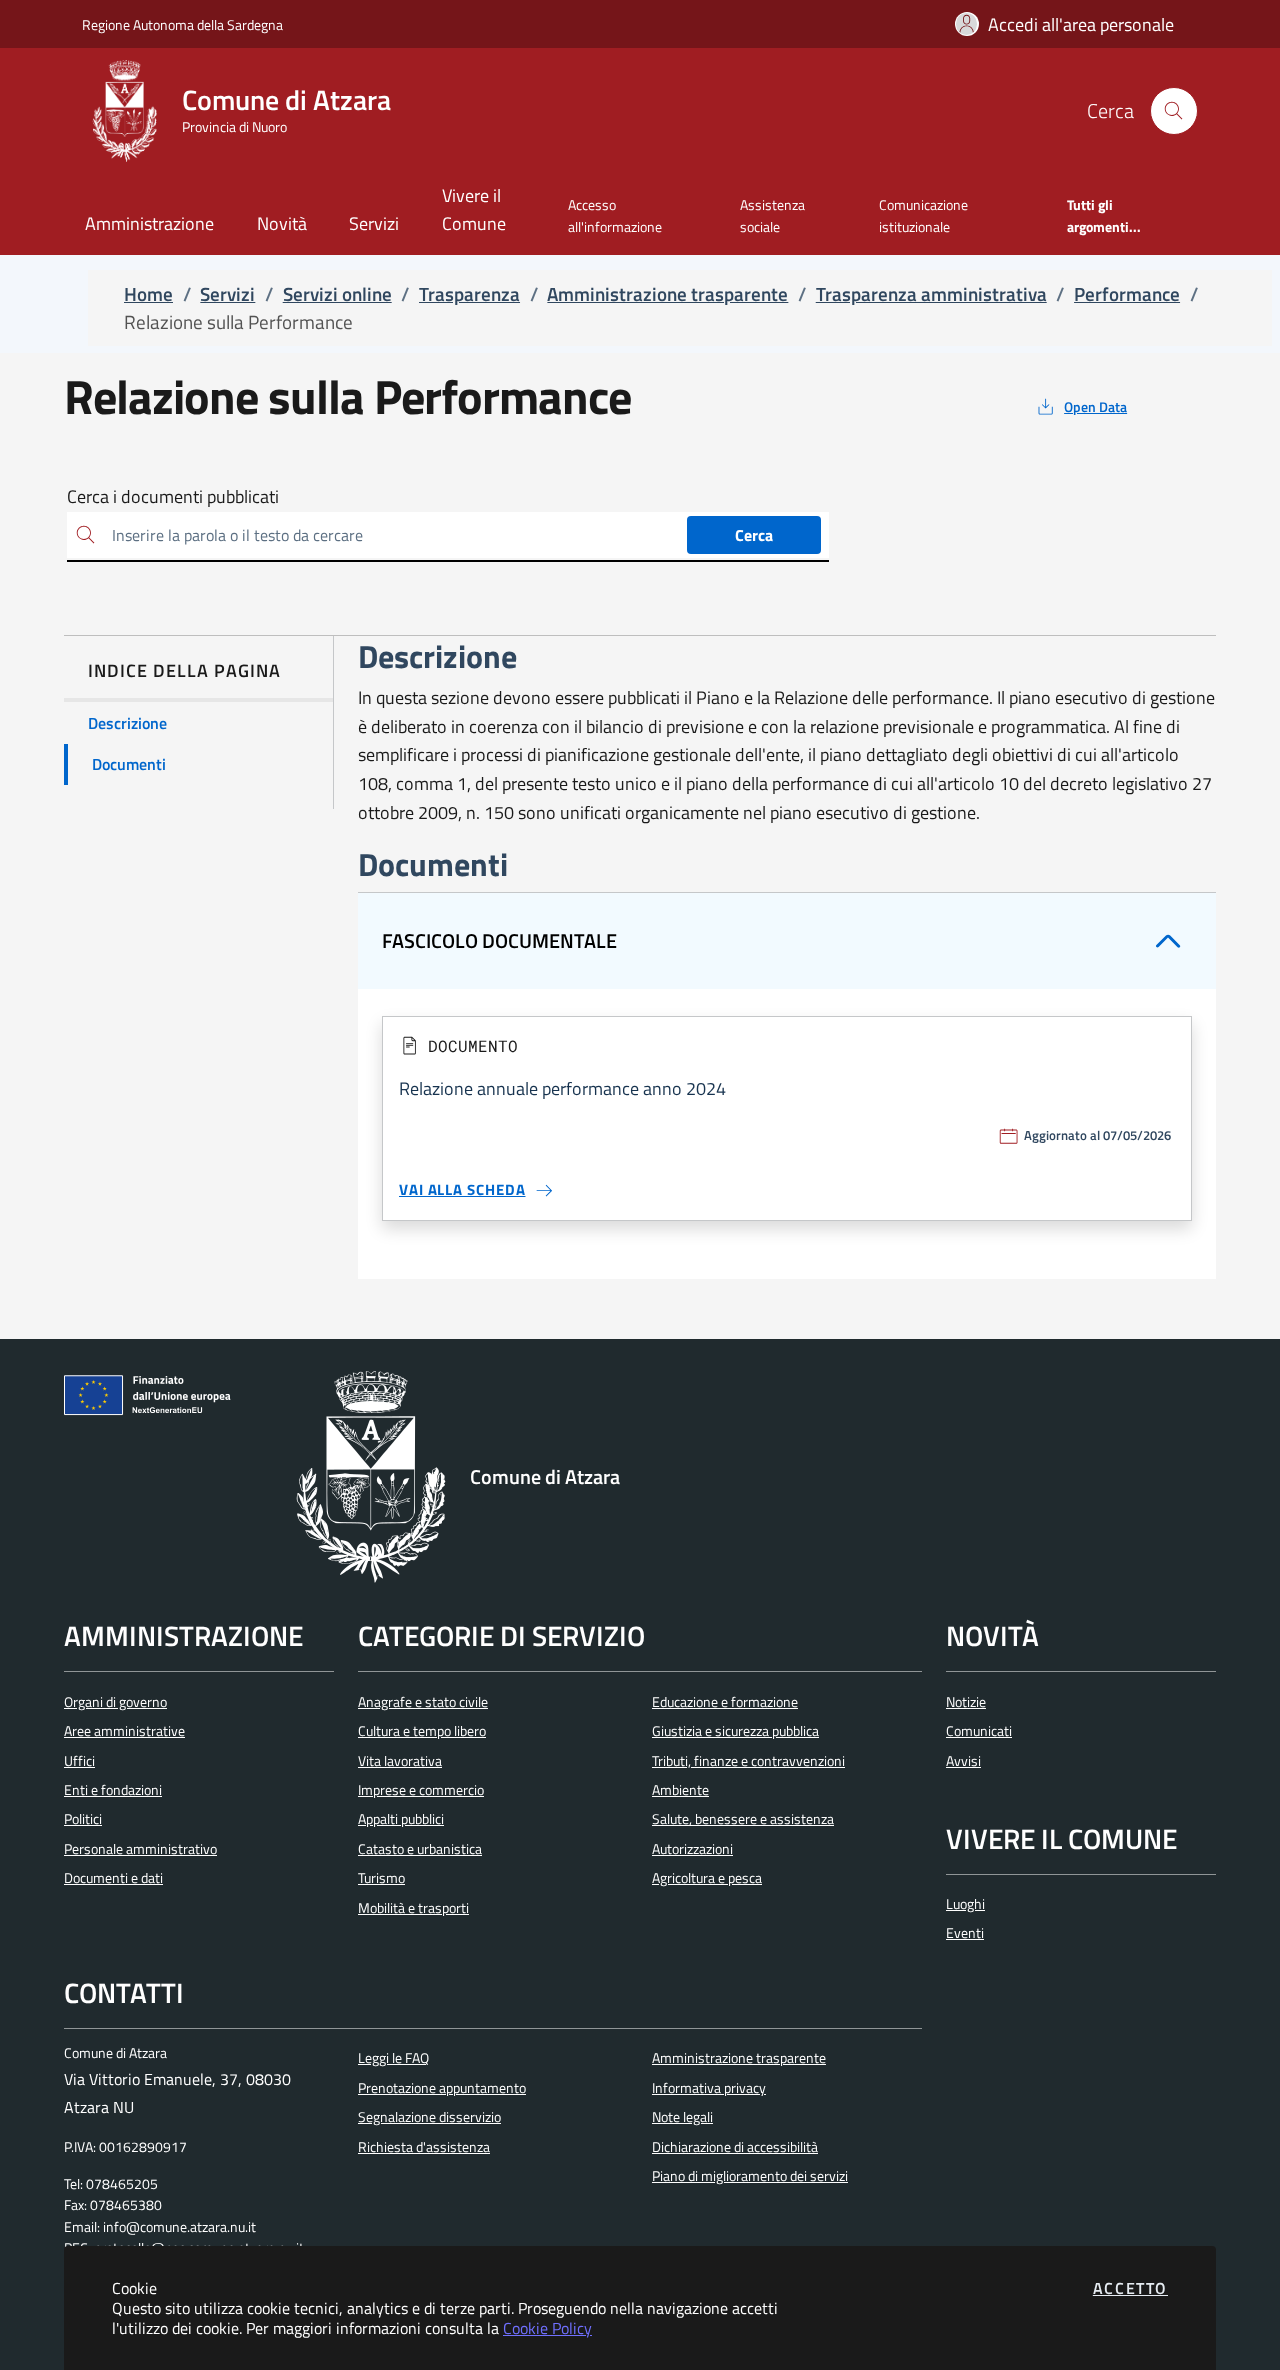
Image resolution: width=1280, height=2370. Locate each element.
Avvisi (963, 1761)
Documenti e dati (113, 1878)
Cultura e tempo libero (422, 1731)
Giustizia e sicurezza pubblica (735, 1731)
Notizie (966, 1702)
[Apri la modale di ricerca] (1174, 111)
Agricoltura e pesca (707, 1878)
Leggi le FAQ (393, 2058)
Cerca (754, 535)
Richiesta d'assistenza (424, 2147)
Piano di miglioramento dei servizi (750, 2176)
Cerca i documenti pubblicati (173, 497)
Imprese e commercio (421, 1790)
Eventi (965, 1933)
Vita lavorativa (400, 1761)
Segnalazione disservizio (429, 2117)
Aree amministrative (124, 1731)
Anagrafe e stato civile (423, 1702)
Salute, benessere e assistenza (743, 1819)
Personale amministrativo (140, 1849)
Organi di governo (115, 1702)
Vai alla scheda (462, 1189)
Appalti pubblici (401, 1819)
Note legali (682, 2117)
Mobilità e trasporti (413, 1908)
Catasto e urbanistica (420, 1849)
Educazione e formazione (725, 1702)
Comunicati (979, 1731)
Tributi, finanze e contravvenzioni (748, 1761)
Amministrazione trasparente (739, 2058)
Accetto (1130, 2288)
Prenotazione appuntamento (442, 2088)
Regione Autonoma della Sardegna (182, 24)
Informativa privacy (709, 2088)
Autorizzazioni (692, 1849)
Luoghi (965, 1904)
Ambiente (680, 1790)
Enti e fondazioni (113, 1790)
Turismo (381, 1878)
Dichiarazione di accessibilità (735, 2147)
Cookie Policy (547, 2328)
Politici (83, 1819)
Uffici (79, 1761)
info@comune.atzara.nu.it (179, 2227)
